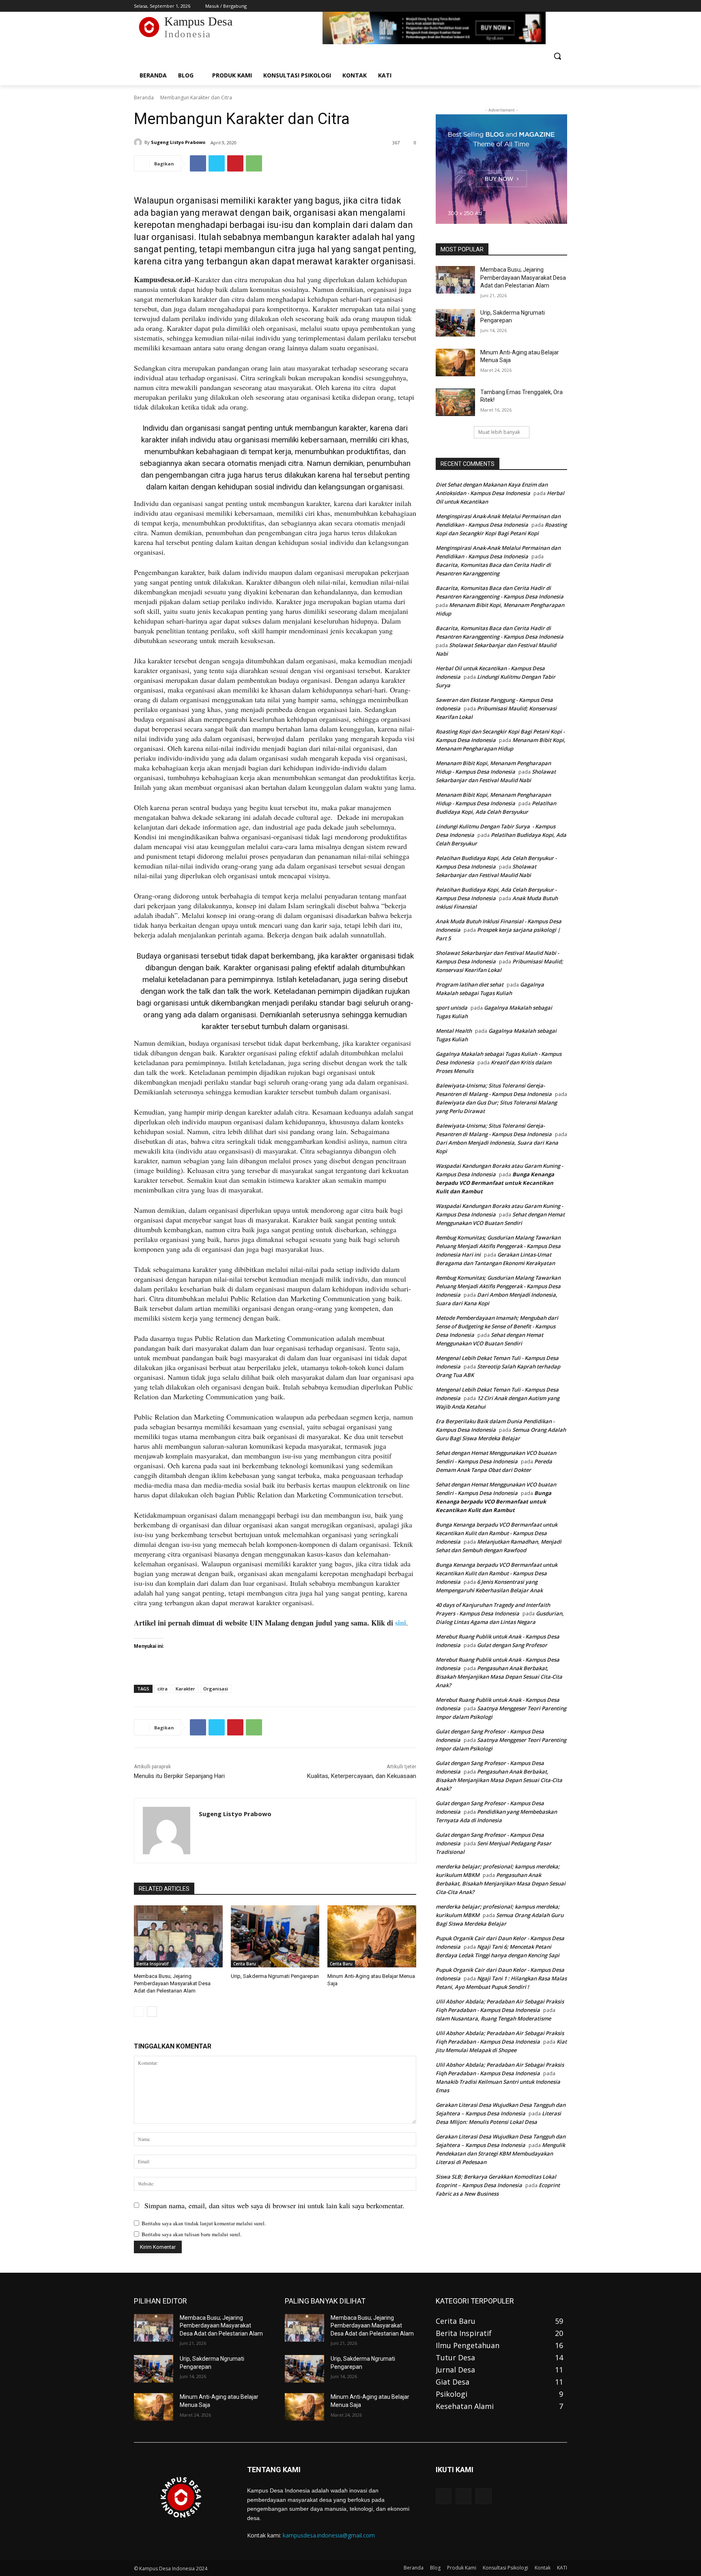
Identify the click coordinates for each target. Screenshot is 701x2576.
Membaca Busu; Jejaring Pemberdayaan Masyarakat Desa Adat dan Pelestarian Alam (172, 1983)
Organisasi (216, 1689)
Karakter (185, 1689)
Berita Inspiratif (152, 1964)
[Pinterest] (235, 163)
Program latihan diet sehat (470, 984)
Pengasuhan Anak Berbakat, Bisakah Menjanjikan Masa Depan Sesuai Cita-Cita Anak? (499, 1677)
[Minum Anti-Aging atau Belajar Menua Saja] (372, 1936)
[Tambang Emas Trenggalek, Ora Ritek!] (455, 402)
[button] (557, 56)
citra (162, 1689)
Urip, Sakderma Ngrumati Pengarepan (275, 1976)
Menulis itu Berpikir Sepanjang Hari (179, 1776)
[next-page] (152, 2012)
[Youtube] (562, 6)
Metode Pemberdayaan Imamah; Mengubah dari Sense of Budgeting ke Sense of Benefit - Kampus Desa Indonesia (497, 1326)
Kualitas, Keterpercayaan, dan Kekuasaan (362, 1776)
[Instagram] (529, 6)
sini (401, 1623)
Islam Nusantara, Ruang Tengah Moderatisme (493, 2018)
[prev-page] (139, 2012)
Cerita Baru (245, 1964)
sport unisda (452, 1008)
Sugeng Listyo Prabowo (178, 142)
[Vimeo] (551, 6)
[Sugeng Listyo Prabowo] (139, 142)
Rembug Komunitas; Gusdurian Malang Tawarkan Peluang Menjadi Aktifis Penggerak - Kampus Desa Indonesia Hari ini (498, 1246)
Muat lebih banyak (499, 432)
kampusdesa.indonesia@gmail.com (329, 2535)
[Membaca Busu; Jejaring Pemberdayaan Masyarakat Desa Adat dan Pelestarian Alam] (178, 1936)
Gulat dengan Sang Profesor (512, 1645)
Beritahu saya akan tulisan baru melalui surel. (191, 2234)
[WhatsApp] (254, 163)
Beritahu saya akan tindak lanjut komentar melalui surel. (204, 2223)
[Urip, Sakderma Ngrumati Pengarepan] (275, 1936)
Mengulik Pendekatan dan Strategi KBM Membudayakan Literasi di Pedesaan (500, 2153)
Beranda (144, 98)
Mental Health (454, 1031)
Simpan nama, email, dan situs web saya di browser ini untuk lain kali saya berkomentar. (274, 2205)
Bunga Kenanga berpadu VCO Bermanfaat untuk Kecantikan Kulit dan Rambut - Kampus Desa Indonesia (497, 1533)
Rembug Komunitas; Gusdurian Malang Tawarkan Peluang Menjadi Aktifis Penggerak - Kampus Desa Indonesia (498, 1286)
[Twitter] (540, 6)
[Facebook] (517, 6)
